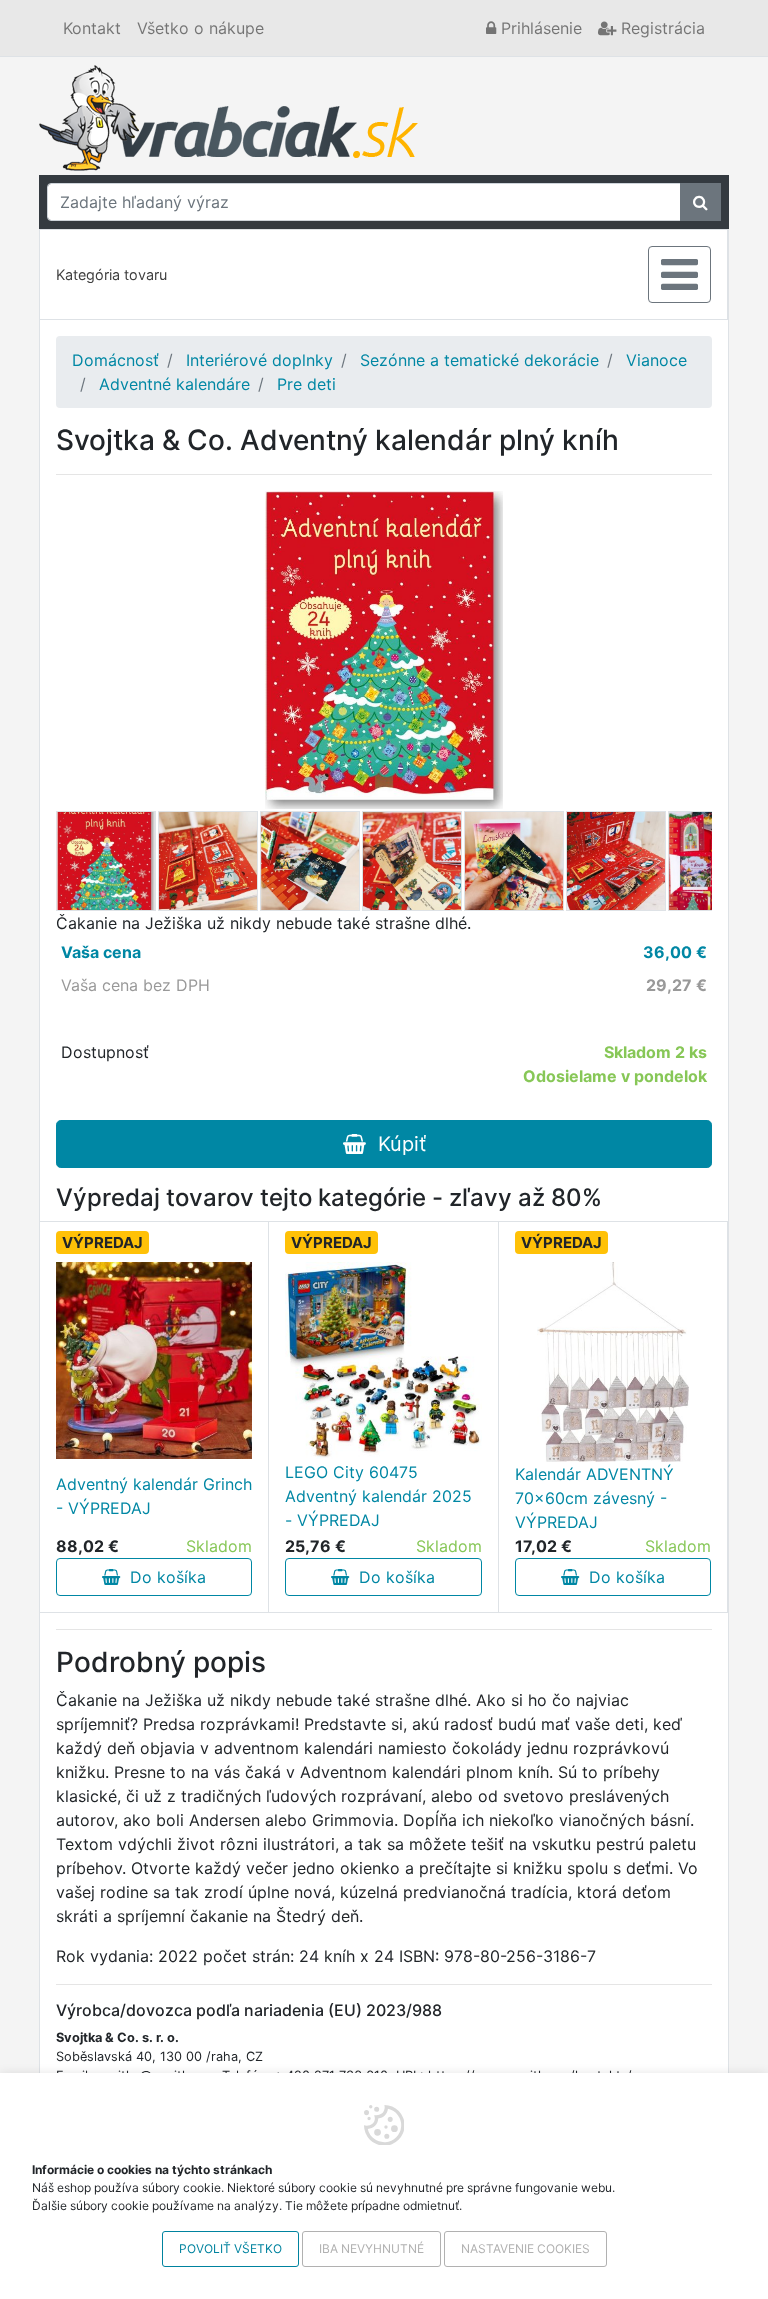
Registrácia (660, 28)
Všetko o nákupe (200, 28)
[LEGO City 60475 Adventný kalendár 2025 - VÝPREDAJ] (383, 1360)
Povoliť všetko (230, 2248)
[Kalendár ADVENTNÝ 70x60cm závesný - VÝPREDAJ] (613, 1362)
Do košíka (163, 1577)
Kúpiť (396, 1144)
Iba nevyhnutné (371, 2248)
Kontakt (92, 28)
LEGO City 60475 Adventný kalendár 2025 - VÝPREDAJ (378, 1496)
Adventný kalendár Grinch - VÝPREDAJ (154, 1496)
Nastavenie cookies (525, 2248)
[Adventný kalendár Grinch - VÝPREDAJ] (154, 1360)
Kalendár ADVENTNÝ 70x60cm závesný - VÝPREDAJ (594, 1498)
